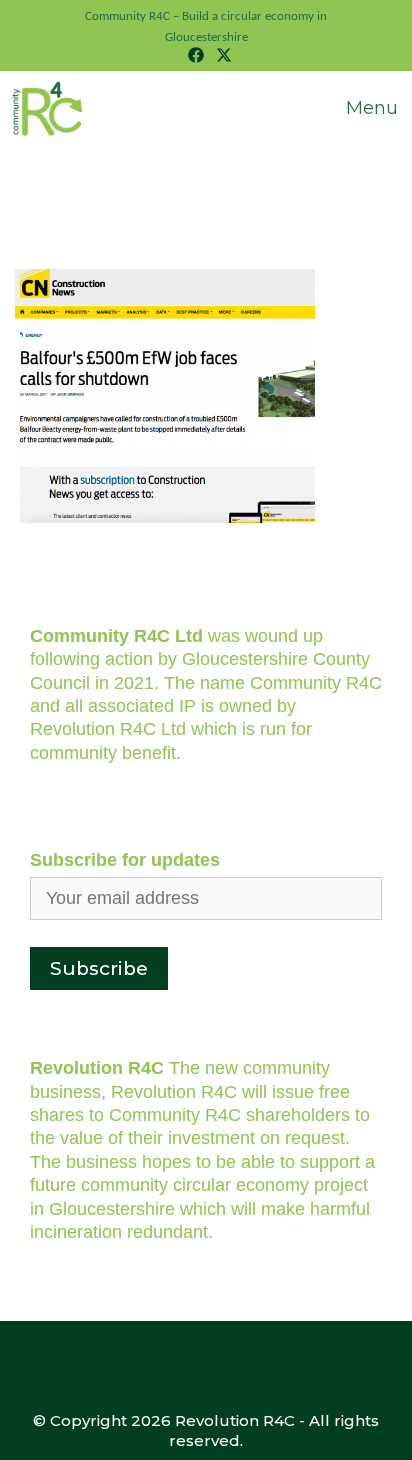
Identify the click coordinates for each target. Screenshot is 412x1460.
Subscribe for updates (125, 860)
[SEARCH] (275, 91)
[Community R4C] (49, 108)
